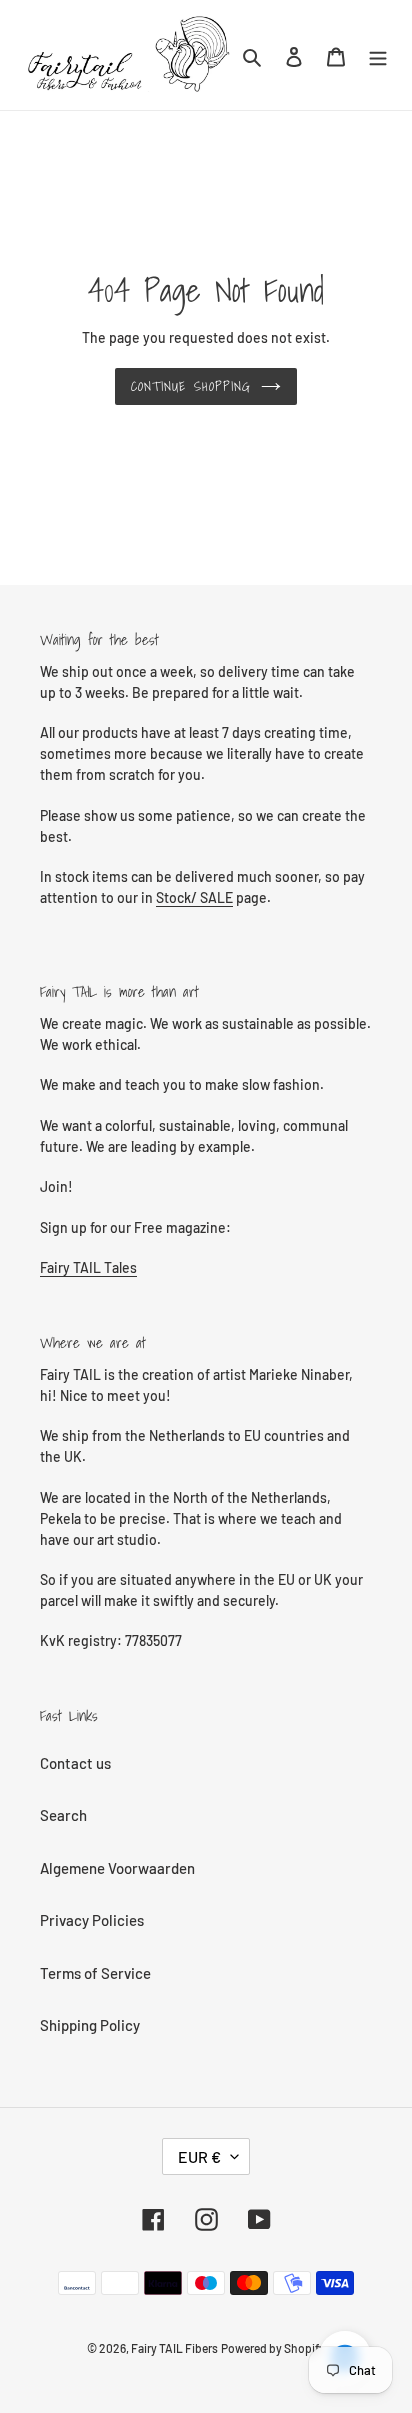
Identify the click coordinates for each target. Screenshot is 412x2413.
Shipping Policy (90, 2025)
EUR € (199, 2156)
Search (63, 1815)
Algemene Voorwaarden (117, 1868)
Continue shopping (191, 386)
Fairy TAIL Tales (88, 1267)
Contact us (75, 1763)
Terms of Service (95, 1973)
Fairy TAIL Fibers (174, 2348)
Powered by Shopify (273, 2348)
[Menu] (378, 55)
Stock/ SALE (194, 897)
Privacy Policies (92, 1920)
